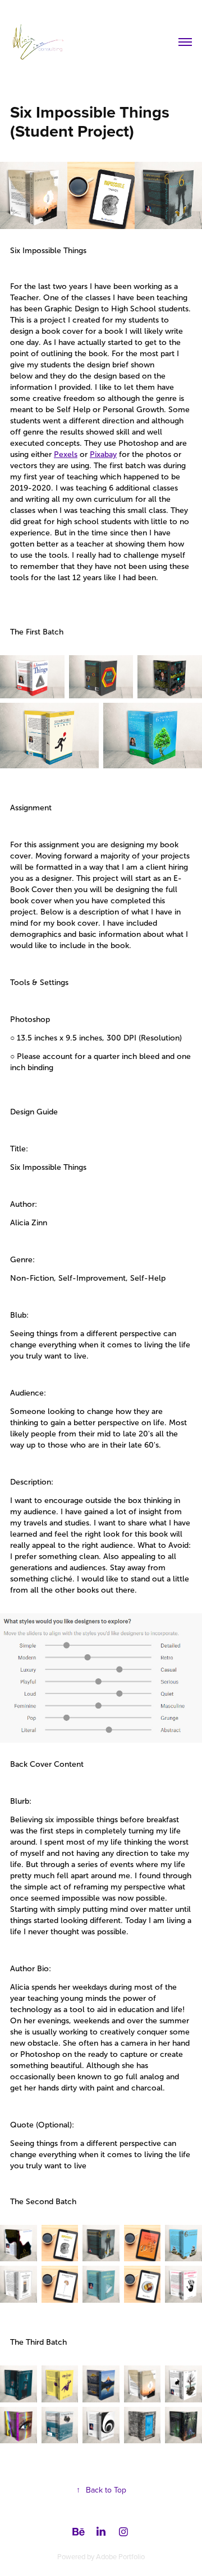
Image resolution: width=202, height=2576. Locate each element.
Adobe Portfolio (120, 2556)
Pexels (66, 454)
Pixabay (103, 454)
